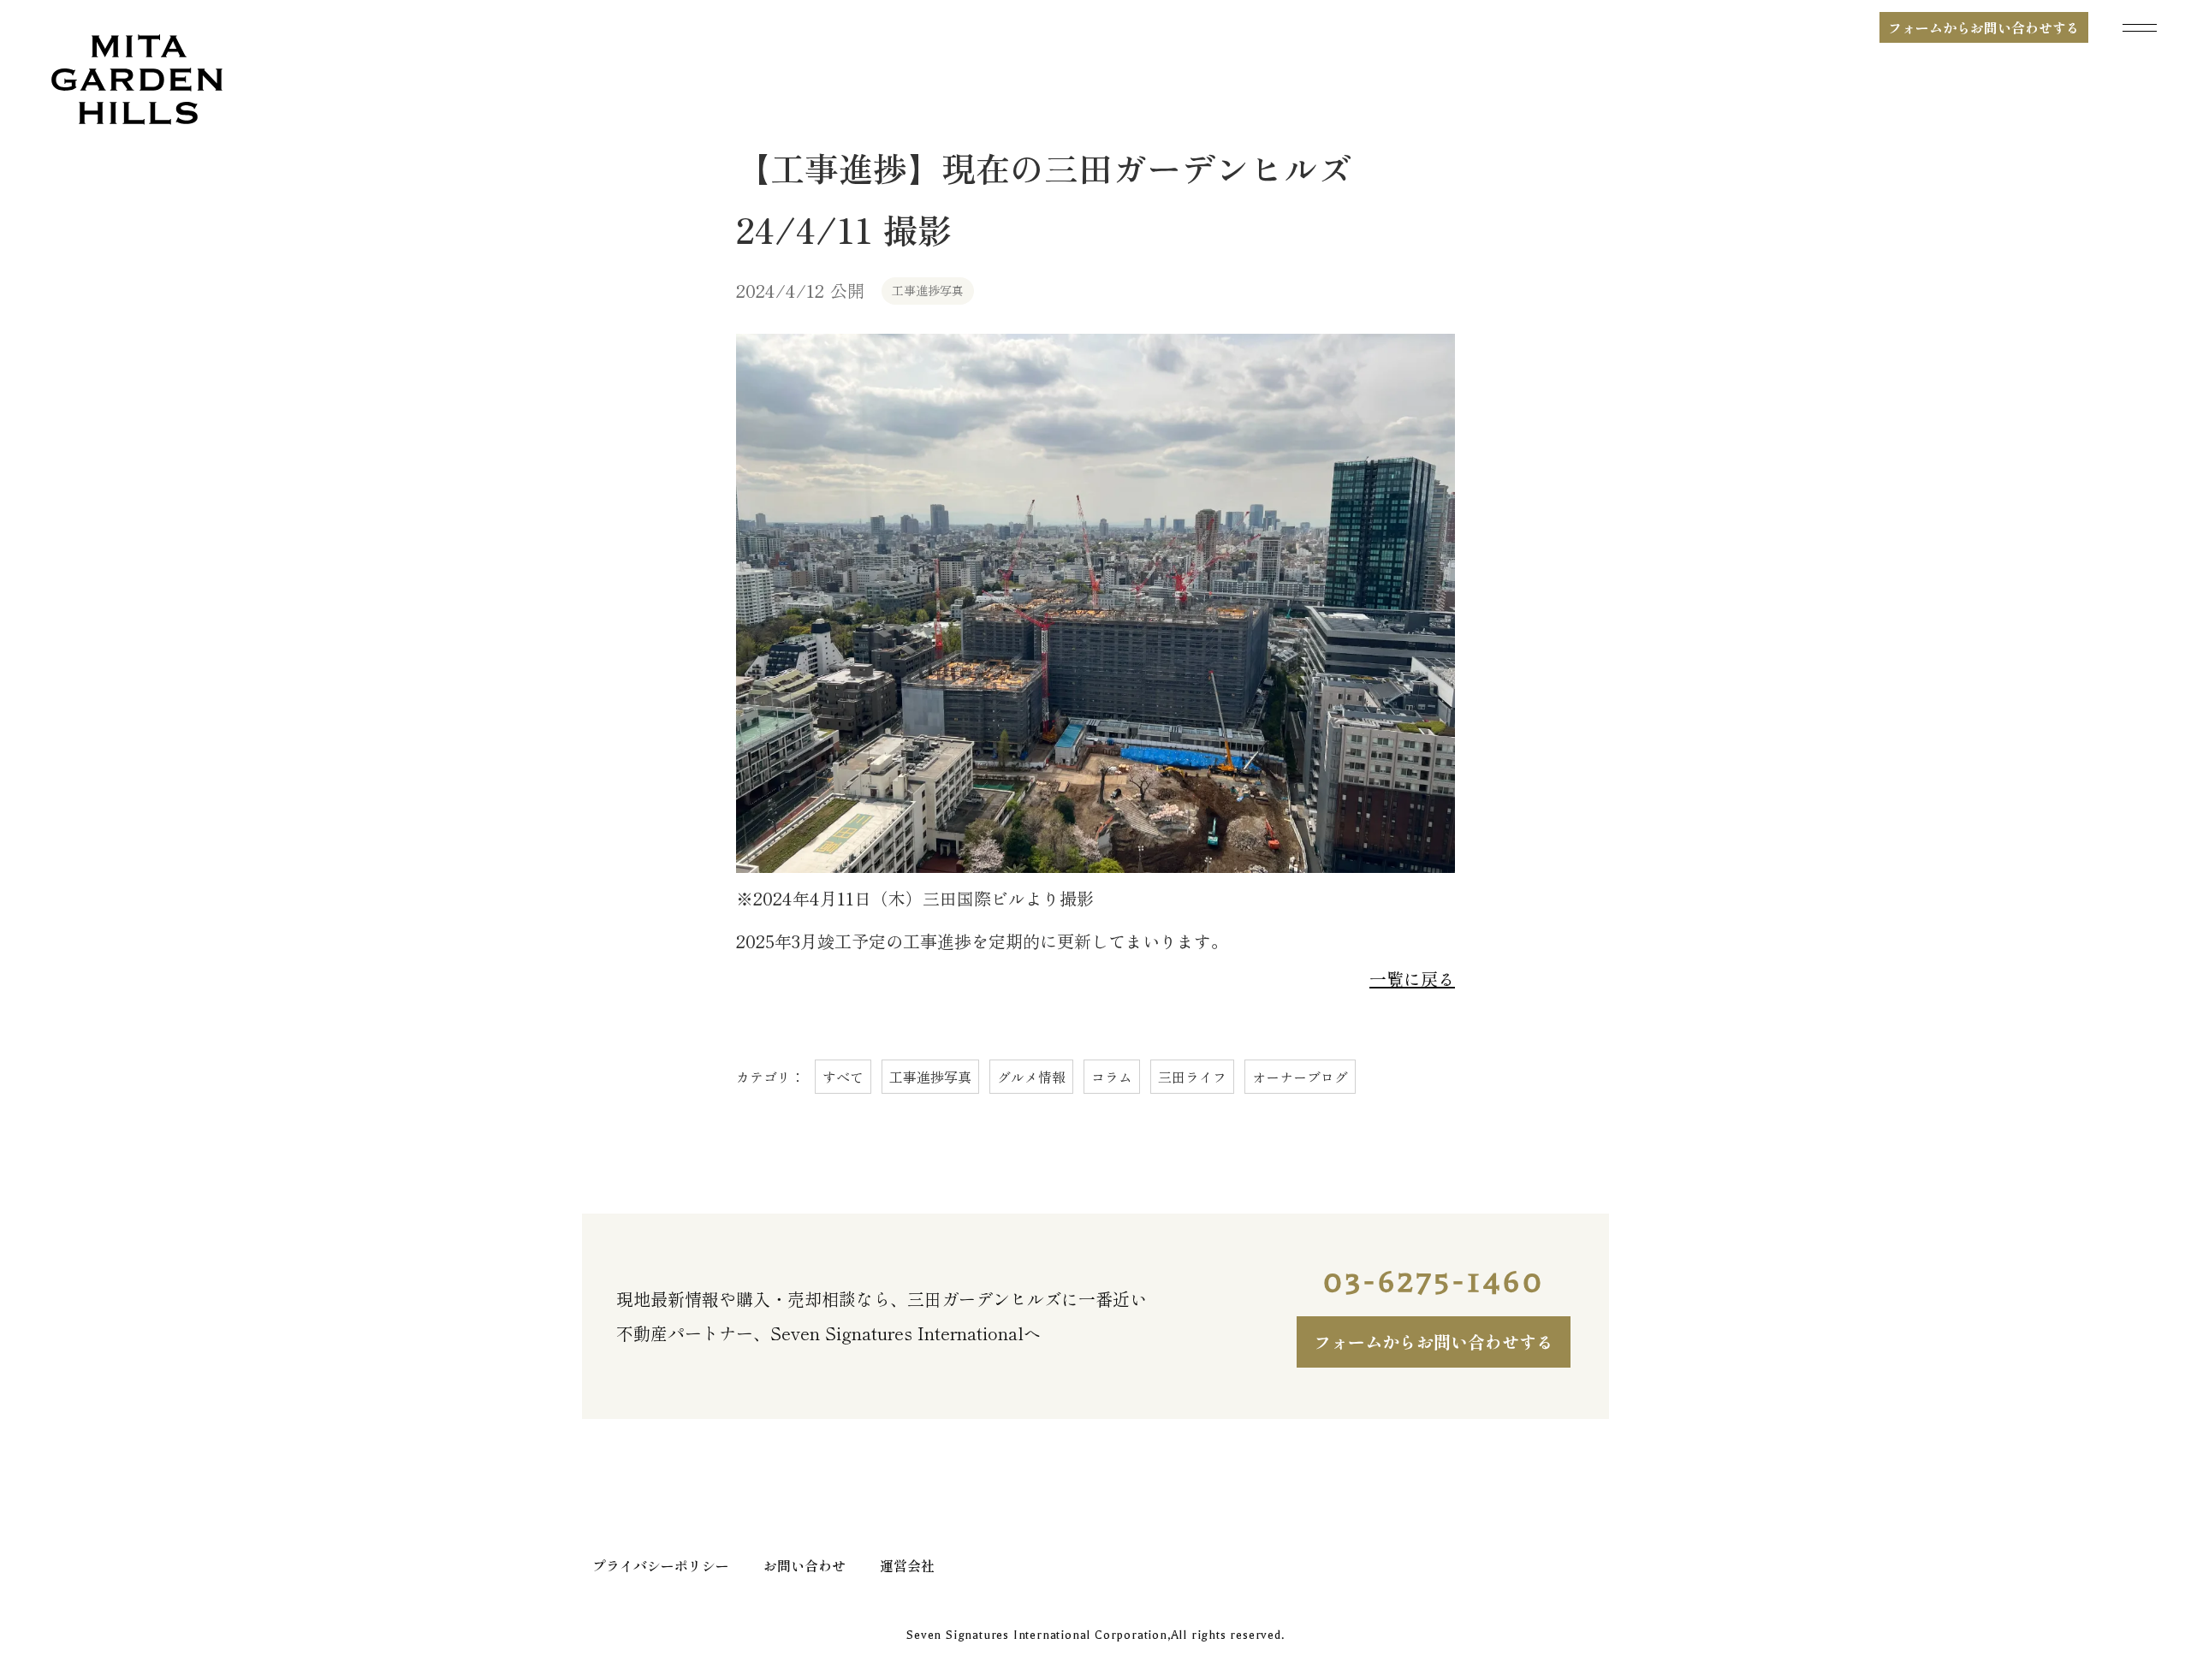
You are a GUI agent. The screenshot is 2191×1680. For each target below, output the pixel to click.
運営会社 (907, 1565)
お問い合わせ (805, 1565)
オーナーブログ (1300, 1077)
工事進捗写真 (930, 1077)
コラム (1112, 1077)
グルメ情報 (1031, 1077)
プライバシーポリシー (661, 1565)
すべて (843, 1077)
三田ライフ (1192, 1077)
